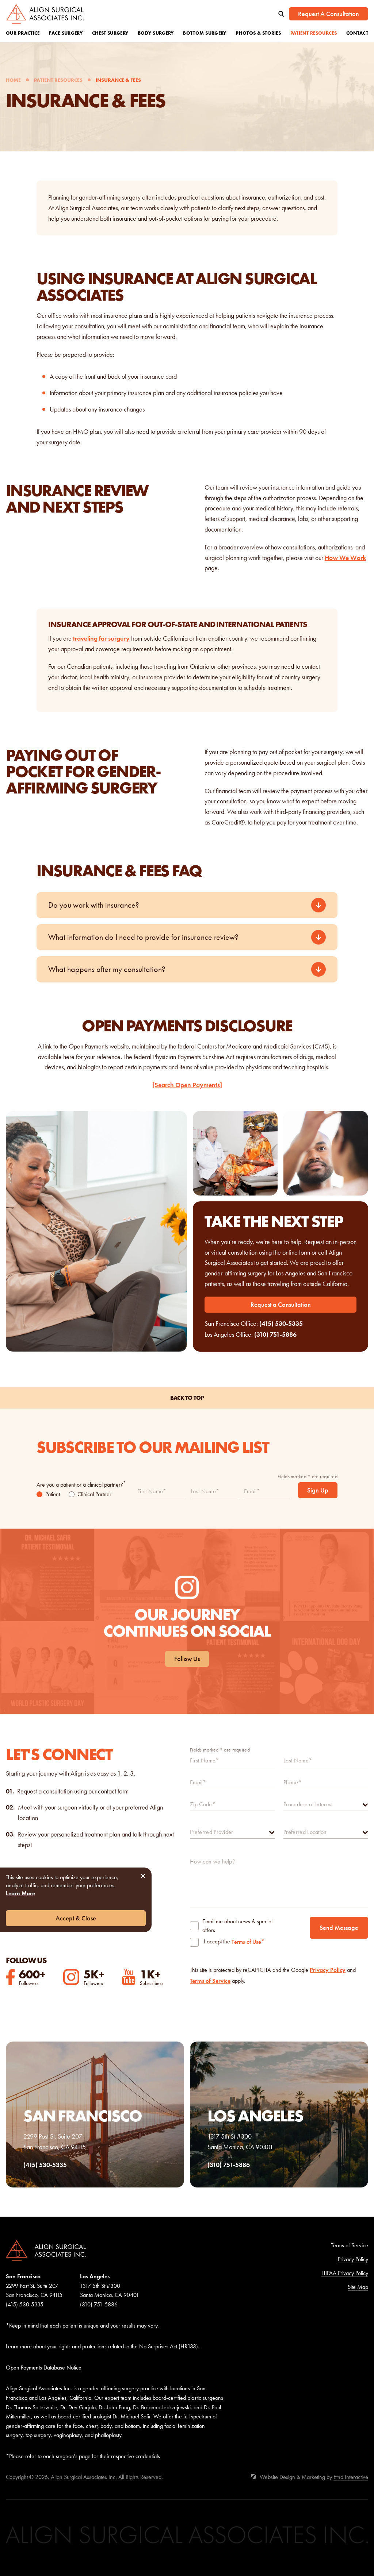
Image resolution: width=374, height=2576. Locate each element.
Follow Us (187, 1659)
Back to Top (187, 1398)
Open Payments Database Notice (44, 2368)
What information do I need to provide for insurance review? (143, 937)
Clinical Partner (94, 1494)
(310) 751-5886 (275, 1335)
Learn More (20, 1893)
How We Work (345, 558)
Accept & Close (76, 1918)
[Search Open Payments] (187, 1085)
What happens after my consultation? (107, 969)
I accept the (217, 1942)
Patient (53, 1494)
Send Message (339, 1928)
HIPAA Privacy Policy (345, 2273)
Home (13, 80)
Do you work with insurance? (94, 905)
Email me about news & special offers (237, 1926)
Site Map (358, 2287)
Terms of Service (210, 1981)
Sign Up (318, 1490)
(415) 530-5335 (281, 1324)
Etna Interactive (351, 2477)
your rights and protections (77, 2346)
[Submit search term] (281, 14)
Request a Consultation (281, 1305)
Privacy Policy (328, 1970)
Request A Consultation (329, 14)
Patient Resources (58, 80)
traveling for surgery (101, 638)
